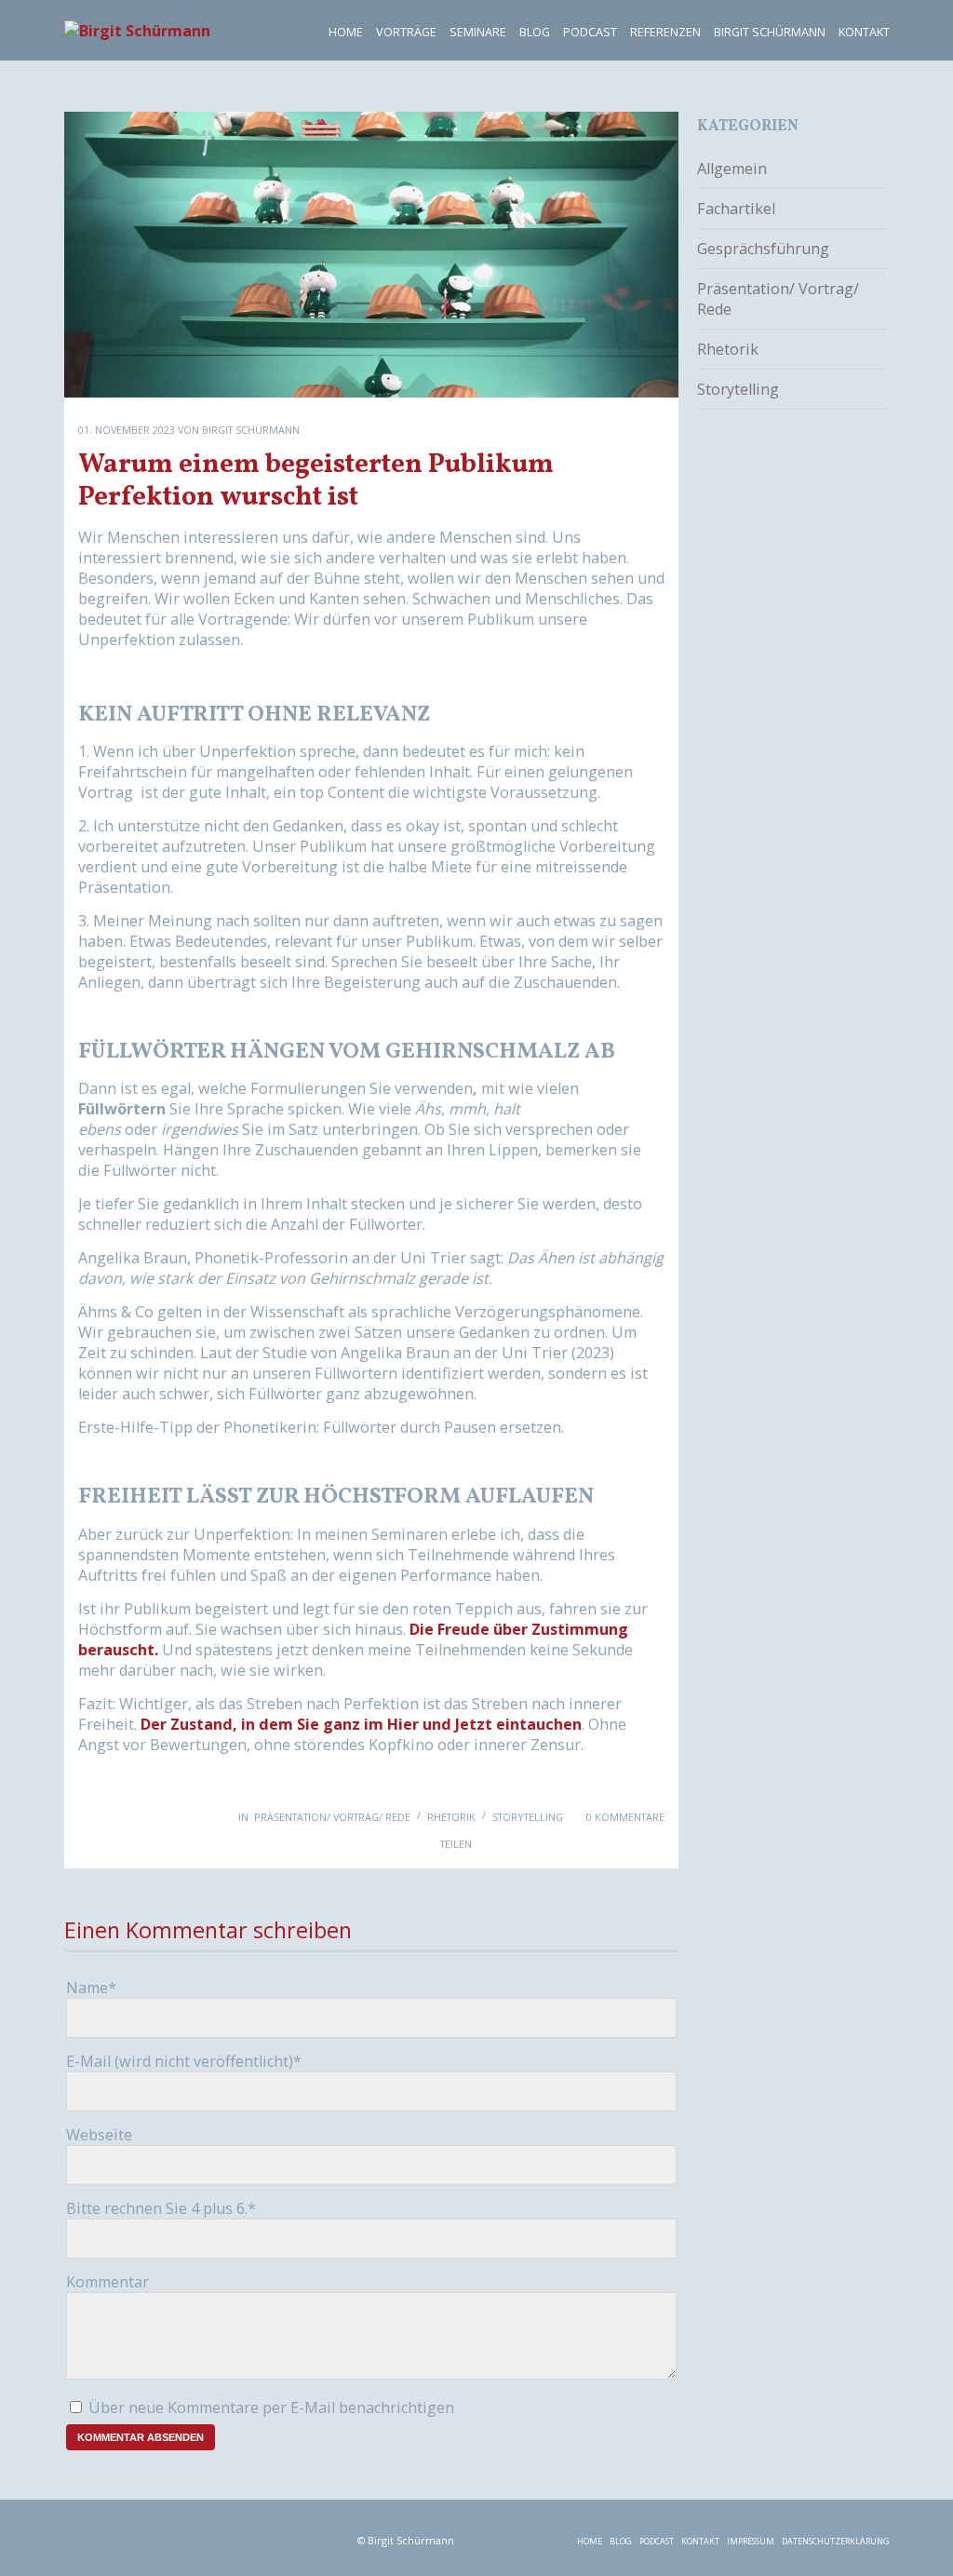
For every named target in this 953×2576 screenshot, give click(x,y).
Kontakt (864, 32)
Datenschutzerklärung (836, 2541)
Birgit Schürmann (770, 32)
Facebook (501, 1845)
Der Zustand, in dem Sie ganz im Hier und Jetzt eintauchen (361, 1724)
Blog (535, 32)
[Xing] (320, 2535)
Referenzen (665, 32)
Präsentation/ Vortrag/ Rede (332, 1817)
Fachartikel (736, 209)
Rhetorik (451, 1817)
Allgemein (732, 169)
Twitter (538, 1845)
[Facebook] (144, 2535)
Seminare (478, 32)
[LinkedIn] (261, 2535)
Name (91, 1988)
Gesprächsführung (763, 249)
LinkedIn (575, 1845)
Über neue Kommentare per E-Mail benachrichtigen (271, 2407)
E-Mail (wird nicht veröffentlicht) (184, 2061)
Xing (612, 1845)
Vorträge (406, 32)
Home (346, 32)
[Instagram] (202, 2535)
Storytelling (528, 1817)
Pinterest (650, 1845)
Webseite (99, 2135)
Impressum (751, 2541)
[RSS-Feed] (85, 2535)
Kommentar (107, 2282)
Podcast (590, 32)
